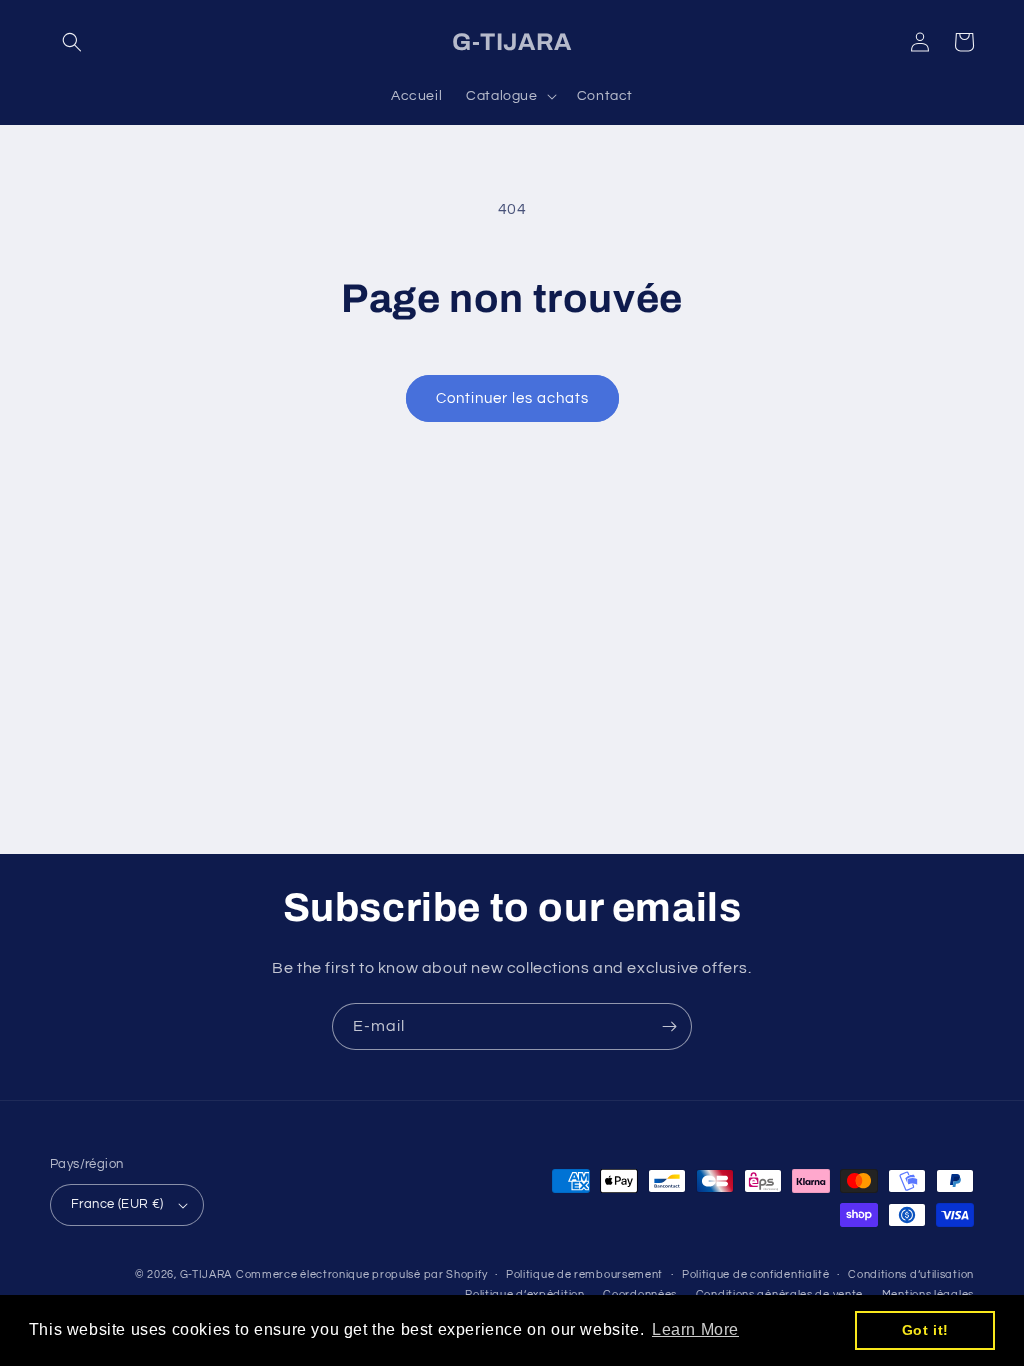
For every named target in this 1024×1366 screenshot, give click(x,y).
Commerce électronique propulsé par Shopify (361, 1274)
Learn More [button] (695, 1329)
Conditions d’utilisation (911, 1274)
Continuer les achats (512, 398)
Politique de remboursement (584, 1274)
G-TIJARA (206, 1274)
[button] (72, 42)
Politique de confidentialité (756, 1274)
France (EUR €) (117, 1204)
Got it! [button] (925, 1330)
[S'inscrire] (669, 1026)
